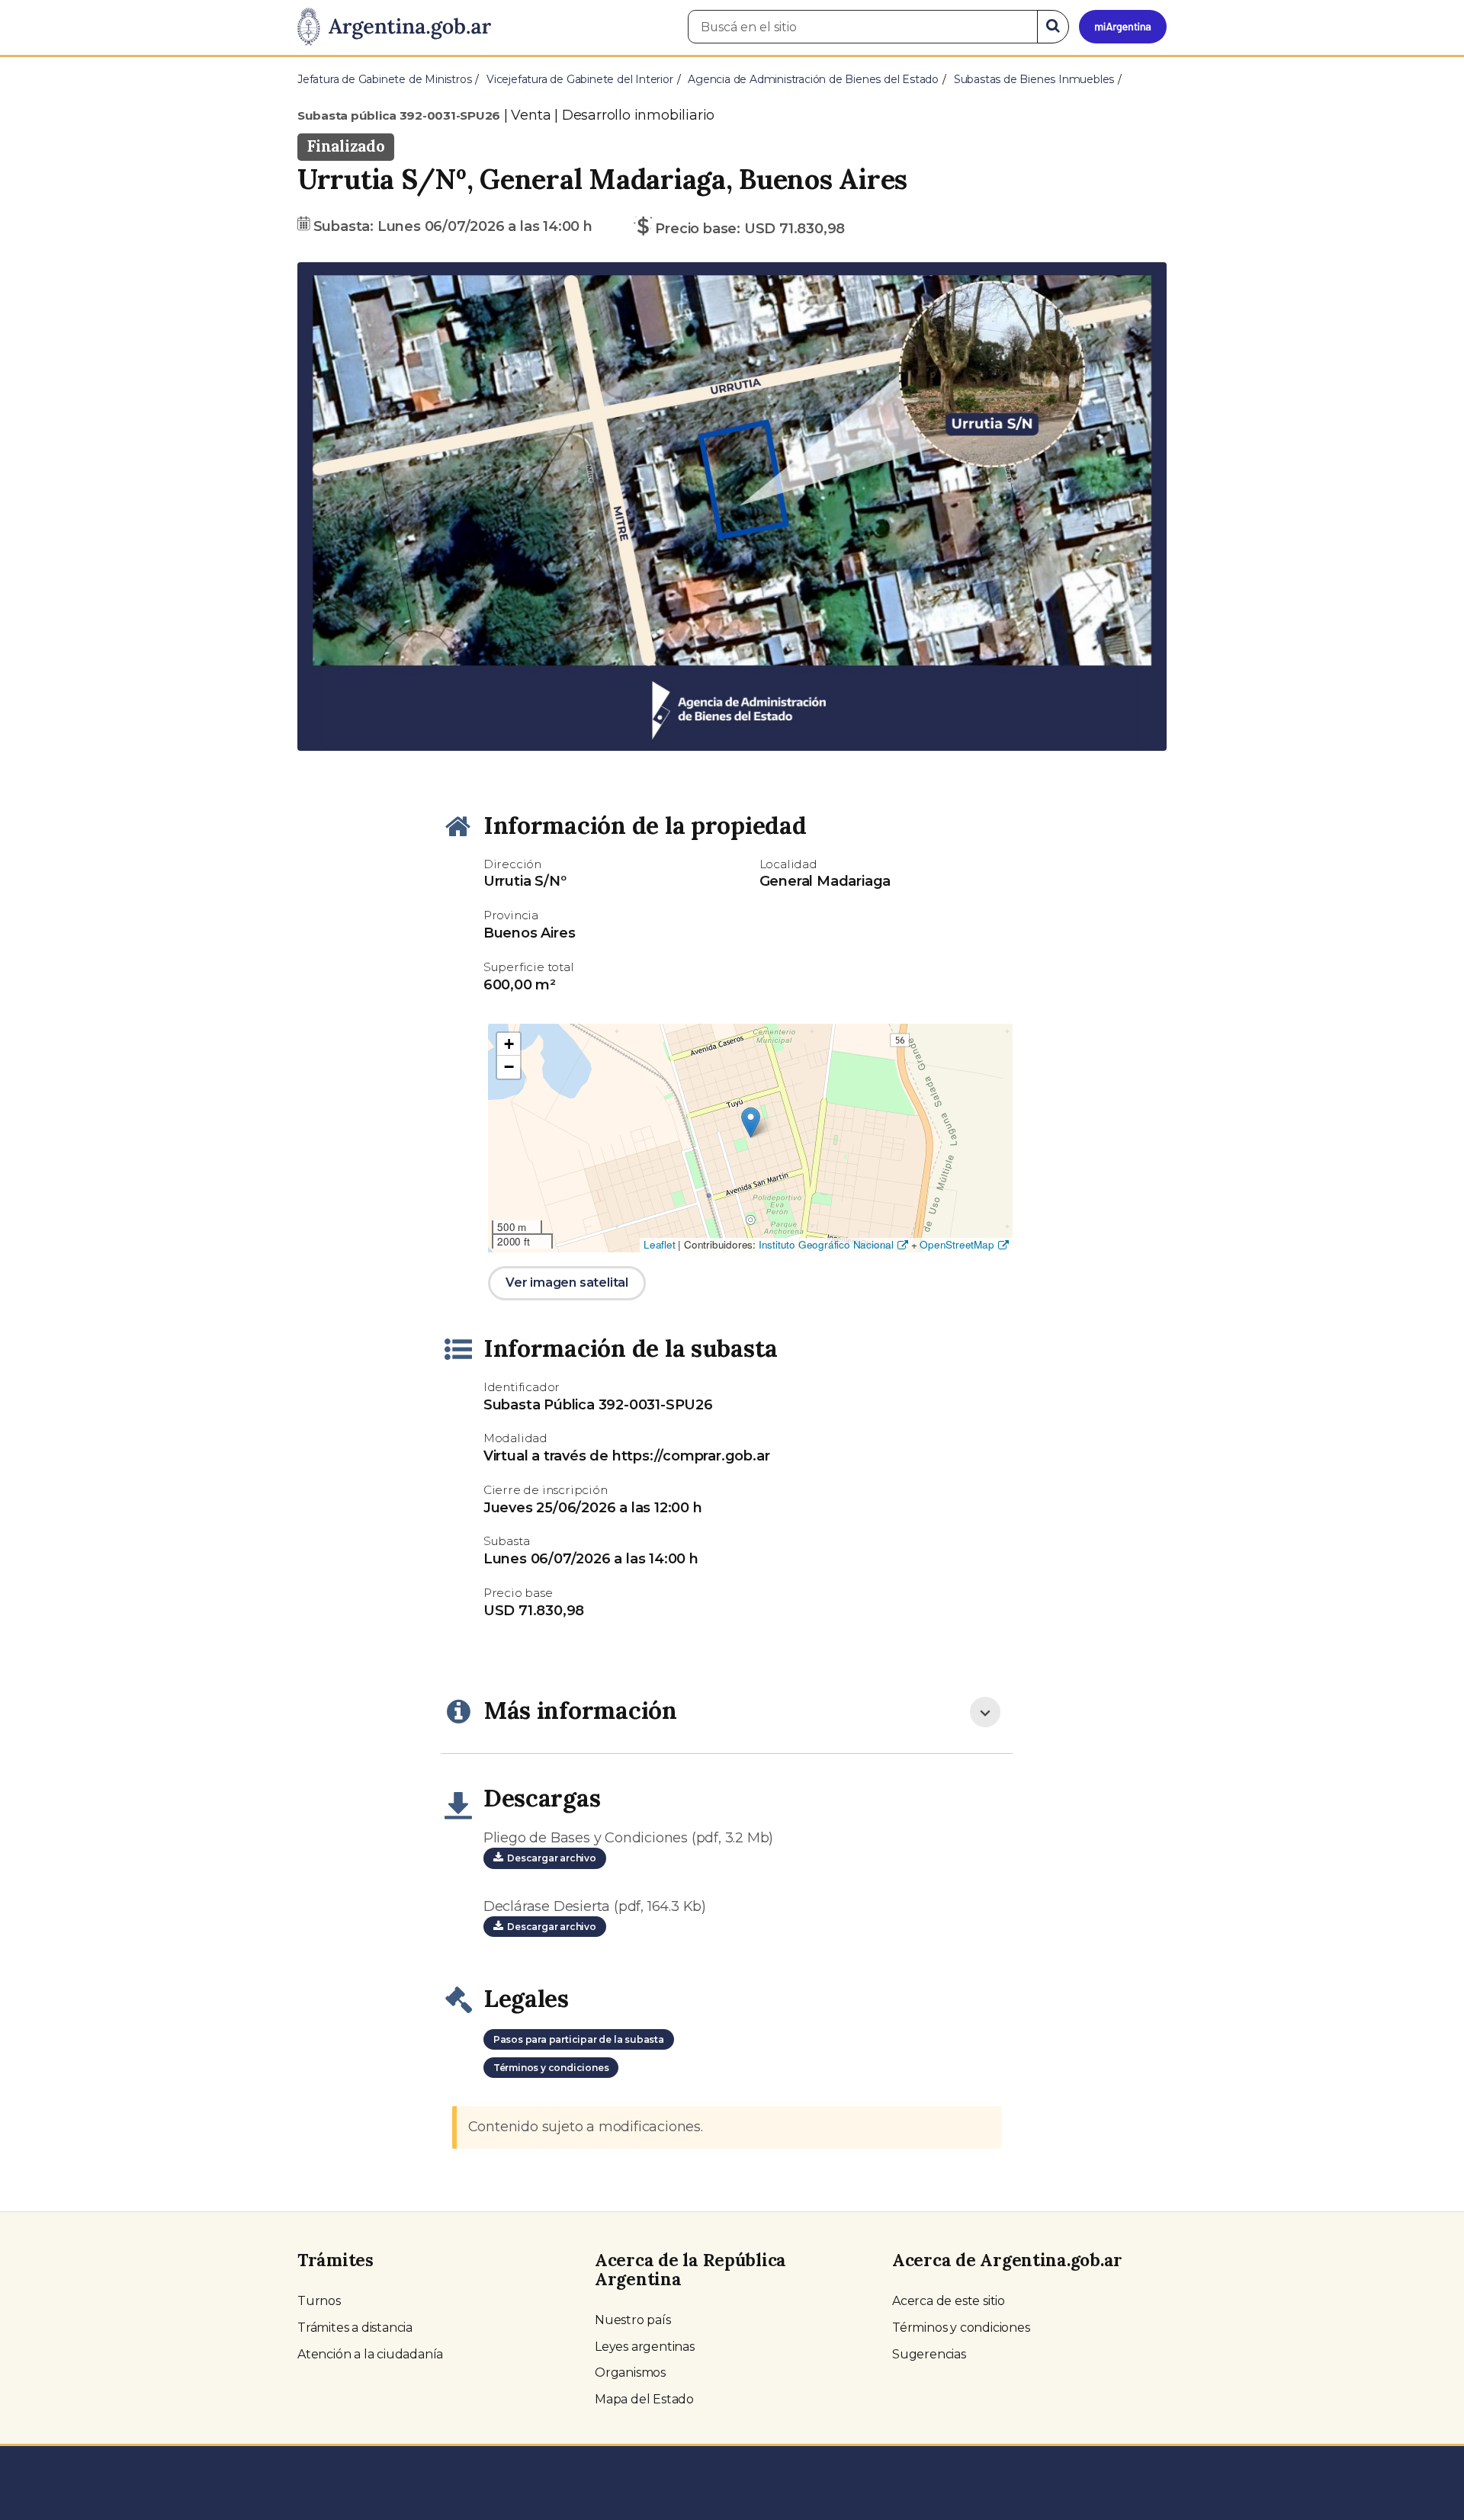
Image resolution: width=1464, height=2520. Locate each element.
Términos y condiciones (551, 2068)
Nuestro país (633, 2320)
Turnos (319, 2301)
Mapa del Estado (644, 2399)
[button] (363, 507)
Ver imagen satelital (567, 1282)
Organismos (630, 2373)
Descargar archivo (550, 1858)
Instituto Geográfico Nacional (826, 1244)
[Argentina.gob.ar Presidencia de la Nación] (394, 27)
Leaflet (660, 1244)
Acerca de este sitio (949, 2301)
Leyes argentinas (645, 2347)
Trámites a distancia (355, 2328)
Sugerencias (929, 2354)
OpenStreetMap (957, 1244)
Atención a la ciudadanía (370, 2354)
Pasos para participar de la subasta (579, 2039)
